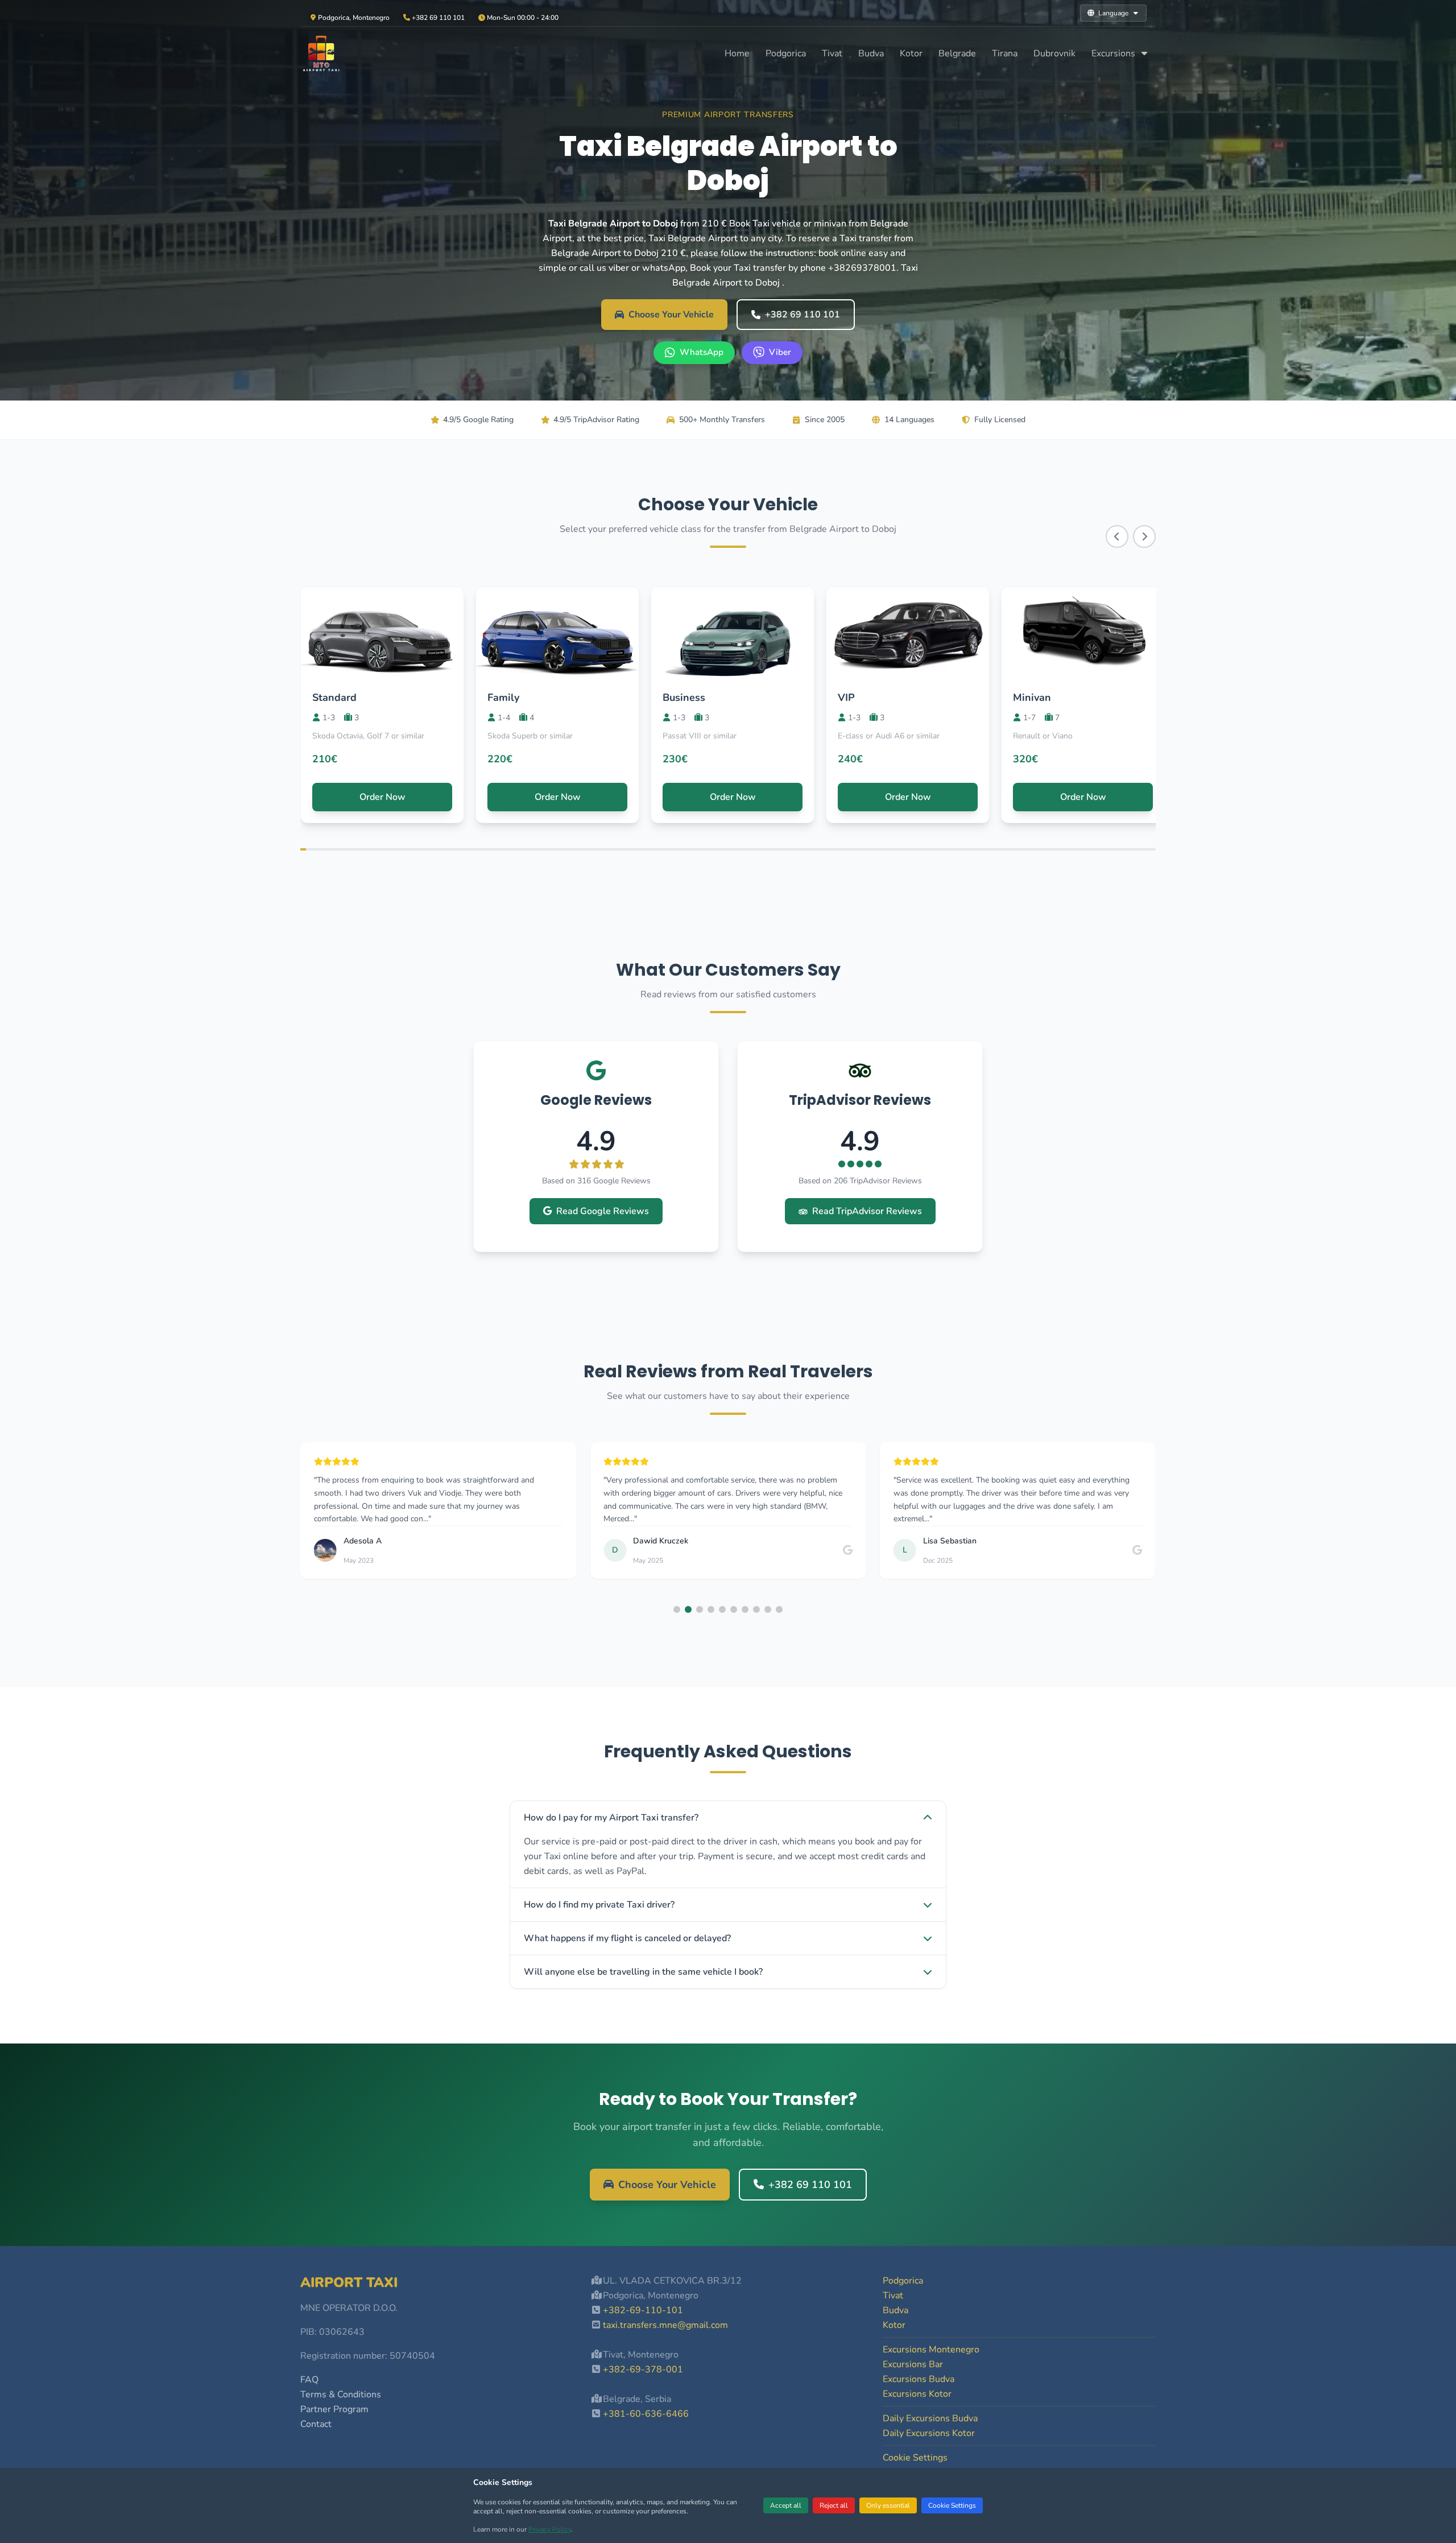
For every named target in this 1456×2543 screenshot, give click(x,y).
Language (1113, 13)
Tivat (832, 53)
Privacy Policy (550, 2529)
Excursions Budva (919, 2379)
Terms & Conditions (341, 2395)
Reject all (834, 2505)
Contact (316, 2424)
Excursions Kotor (917, 2394)
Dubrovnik (1054, 53)
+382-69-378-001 (643, 2369)
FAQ (309, 2380)
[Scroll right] (1144, 536)
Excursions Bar (913, 2364)
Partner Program (334, 2409)
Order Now (382, 797)
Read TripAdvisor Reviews (867, 1211)
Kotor (911, 53)
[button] (677, 1609)
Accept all (786, 2505)
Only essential (888, 2505)
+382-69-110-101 (643, 2310)
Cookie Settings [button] (915, 2458)
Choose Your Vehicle (671, 315)
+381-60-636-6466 (646, 2414)
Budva (871, 53)
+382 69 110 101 (803, 315)
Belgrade (957, 53)
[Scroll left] (1117, 536)
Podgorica (786, 53)
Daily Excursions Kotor (929, 2433)
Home (737, 53)
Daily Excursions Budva (930, 2418)
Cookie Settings (952, 2505)
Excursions (1114, 53)
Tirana (1005, 53)
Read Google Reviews (603, 1211)
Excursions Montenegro (931, 2350)
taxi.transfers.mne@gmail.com (665, 2325)
